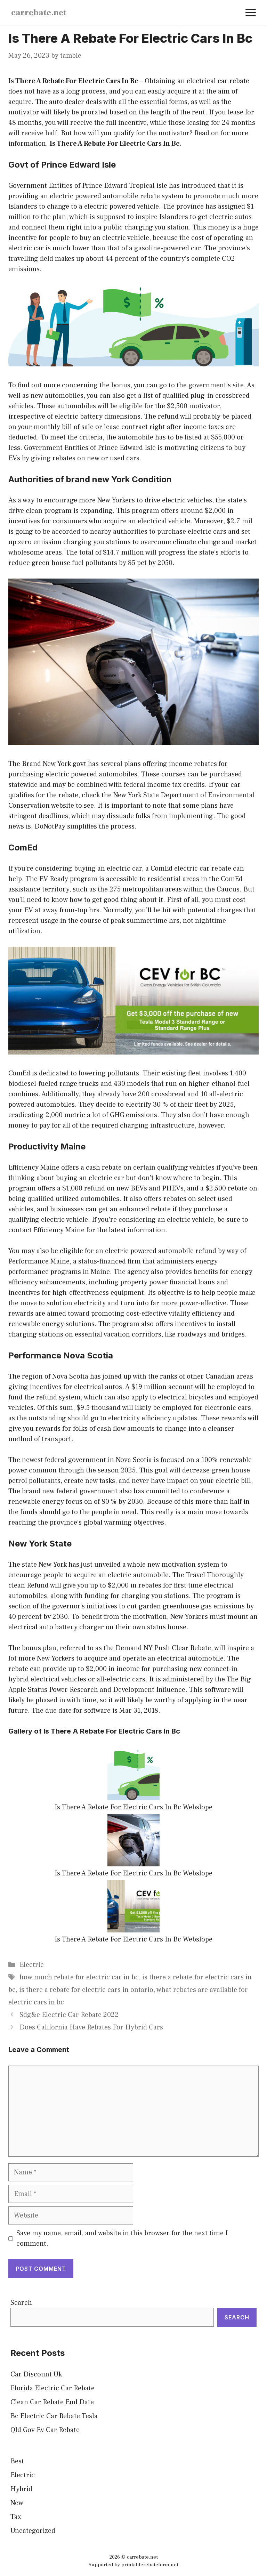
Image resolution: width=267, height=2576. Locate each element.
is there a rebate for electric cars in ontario (86, 1990)
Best (17, 2461)
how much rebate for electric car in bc (79, 1977)
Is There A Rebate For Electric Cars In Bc (73, 81)
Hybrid (21, 2489)
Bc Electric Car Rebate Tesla (54, 2416)
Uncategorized (33, 2531)
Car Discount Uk (36, 2374)
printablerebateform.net (150, 2565)
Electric (32, 1965)
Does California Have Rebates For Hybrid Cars (91, 2027)
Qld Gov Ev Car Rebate (45, 2430)
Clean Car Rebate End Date (52, 2402)
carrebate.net (39, 13)
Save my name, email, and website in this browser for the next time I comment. (122, 2238)
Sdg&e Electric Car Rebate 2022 (69, 2015)
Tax (16, 2517)
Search (21, 2303)
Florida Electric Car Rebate (52, 2388)
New (17, 2503)
